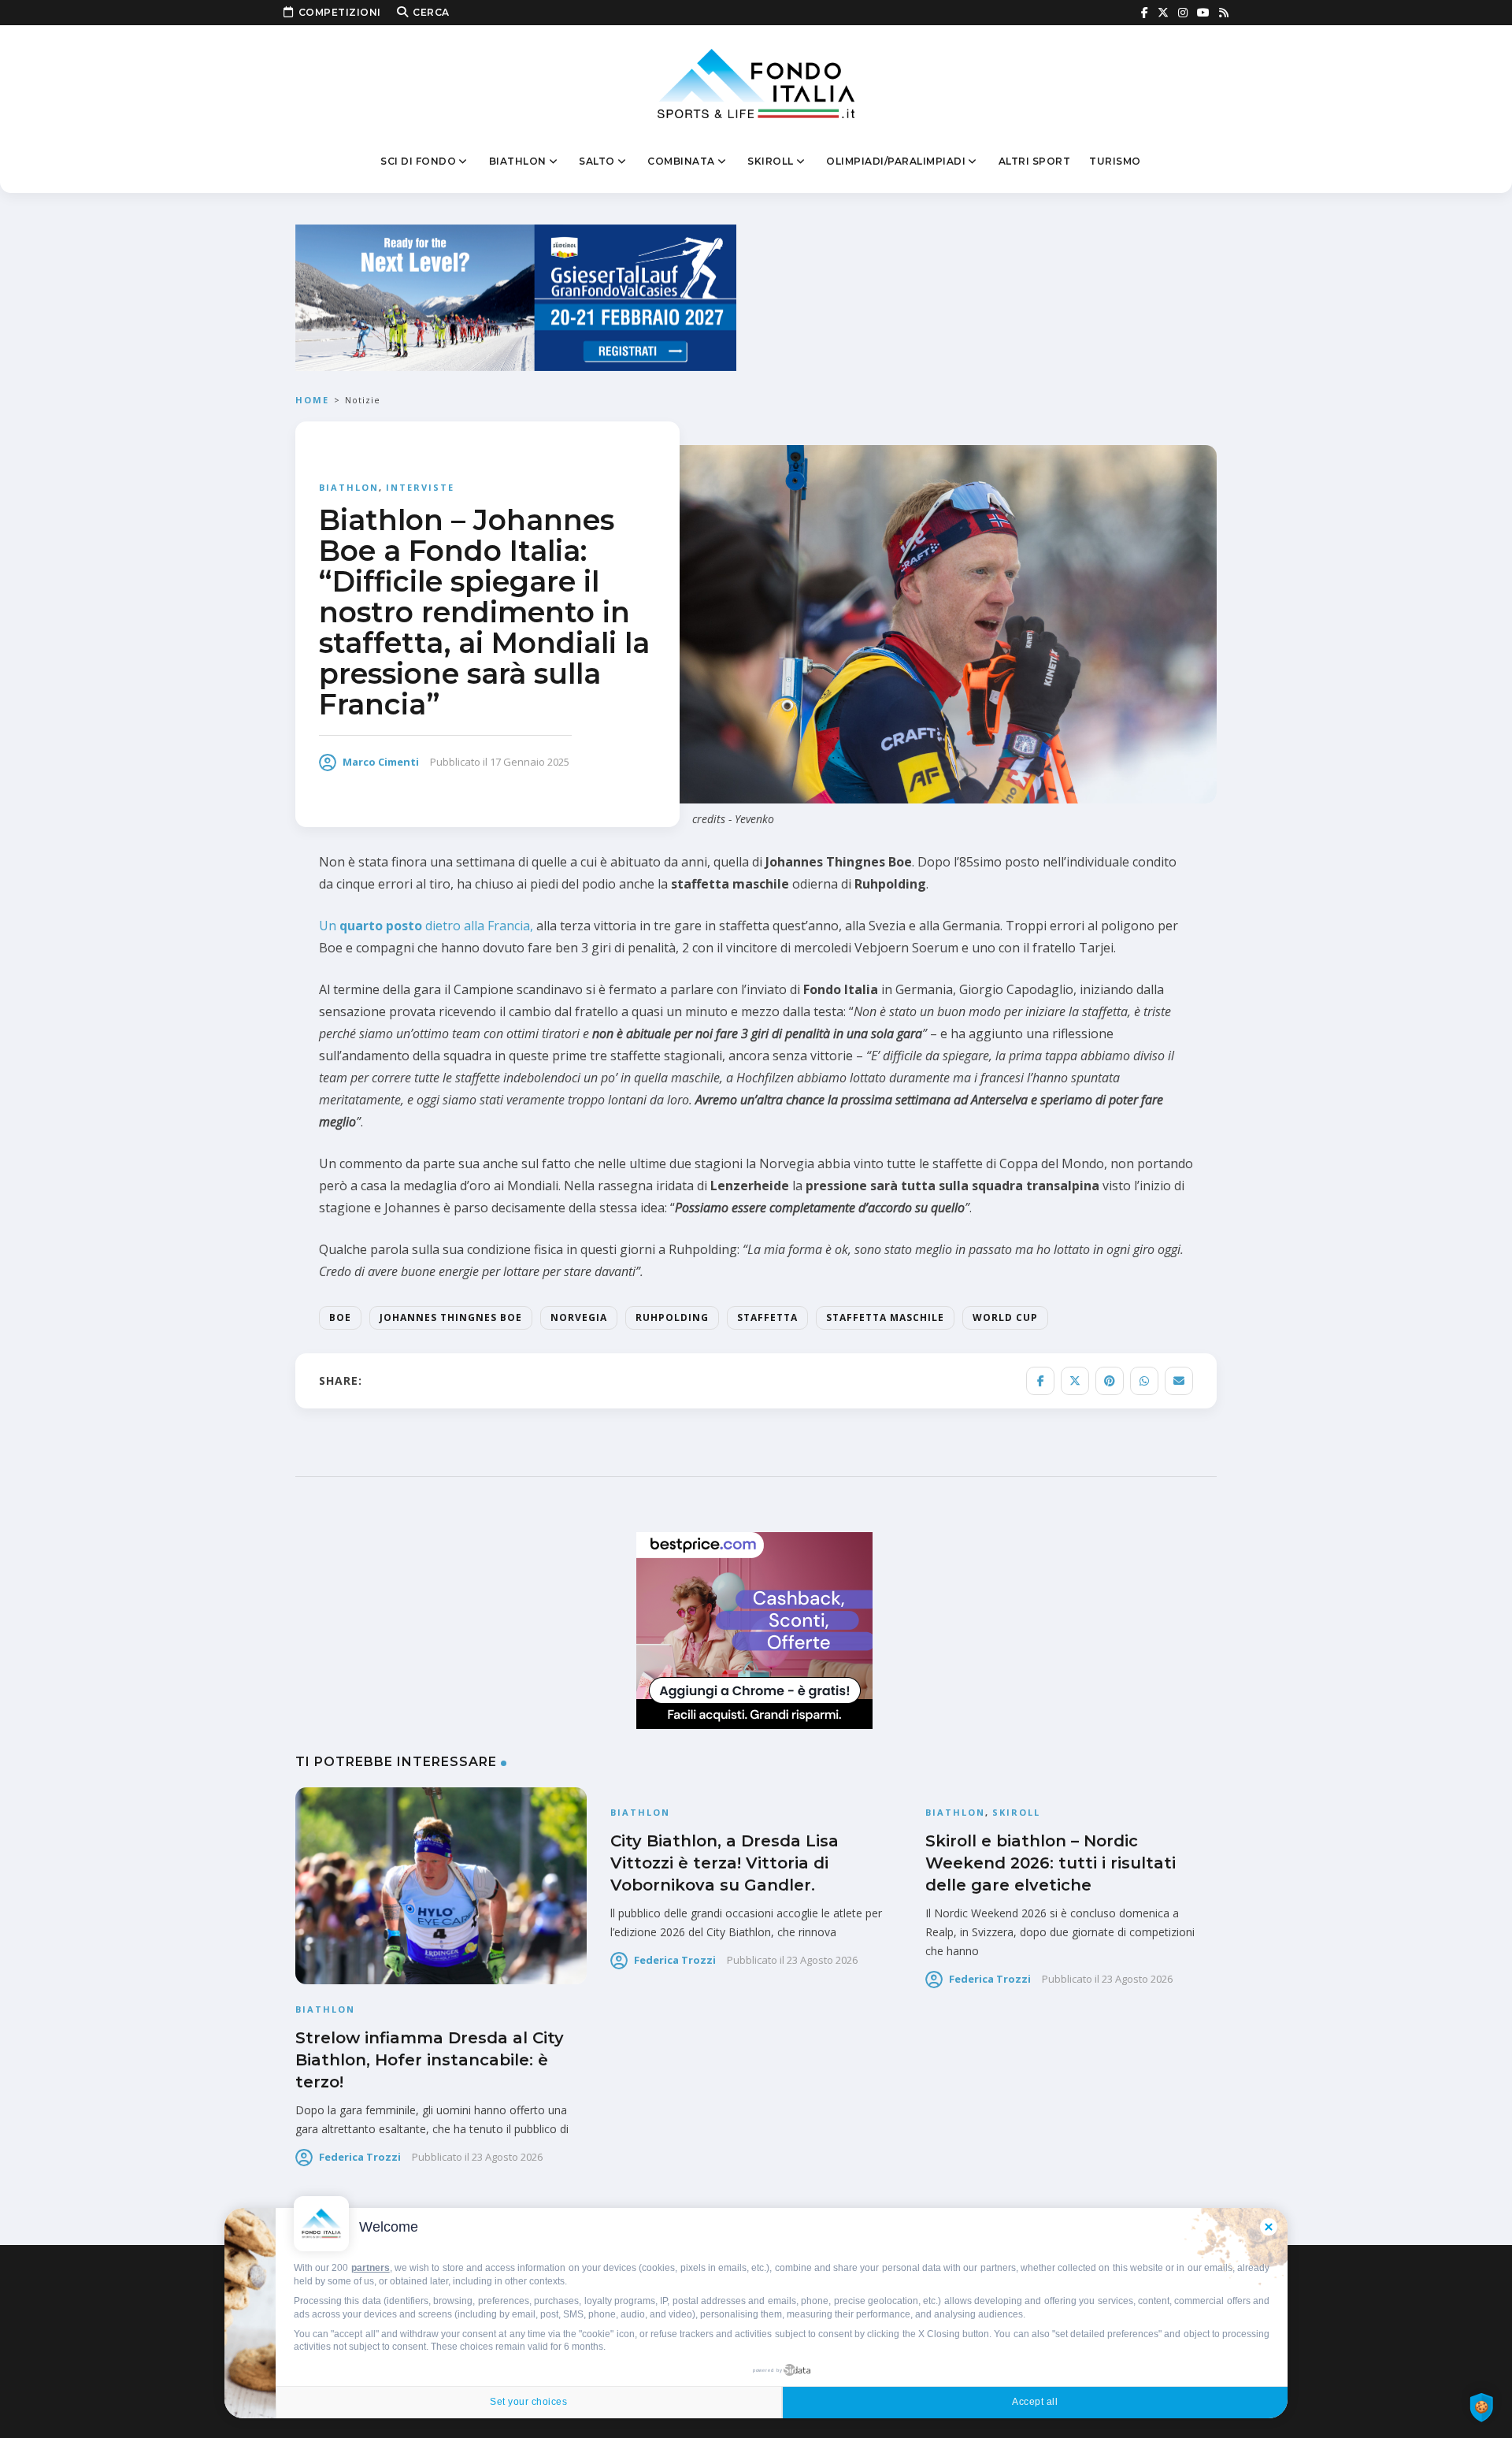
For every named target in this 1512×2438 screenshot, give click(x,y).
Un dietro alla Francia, (426, 926)
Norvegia (579, 1317)
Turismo (1115, 161)
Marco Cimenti (381, 762)
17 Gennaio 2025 (530, 762)
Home (312, 400)
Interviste (420, 487)
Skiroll (771, 161)
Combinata (681, 161)
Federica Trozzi (360, 2157)
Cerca (431, 12)
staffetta (767, 1317)
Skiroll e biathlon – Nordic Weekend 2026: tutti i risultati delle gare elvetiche (1051, 1863)
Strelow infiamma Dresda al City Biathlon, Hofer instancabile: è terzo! (430, 2060)
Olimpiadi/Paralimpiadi (896, 161)
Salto (597, 161)
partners (371, 2268)
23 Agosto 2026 (507, 2157)
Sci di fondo (418, 161)
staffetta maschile (885, 1317)
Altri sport (1035, 161)
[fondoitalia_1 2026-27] (516, 297)
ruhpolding (672, 1317)
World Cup (1005, 1317)
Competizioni (340, 12)
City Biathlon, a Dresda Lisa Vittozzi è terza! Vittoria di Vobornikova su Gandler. (724, 1863)
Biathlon (518, 161)
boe (340, 1317)
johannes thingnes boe (451, 1317)
